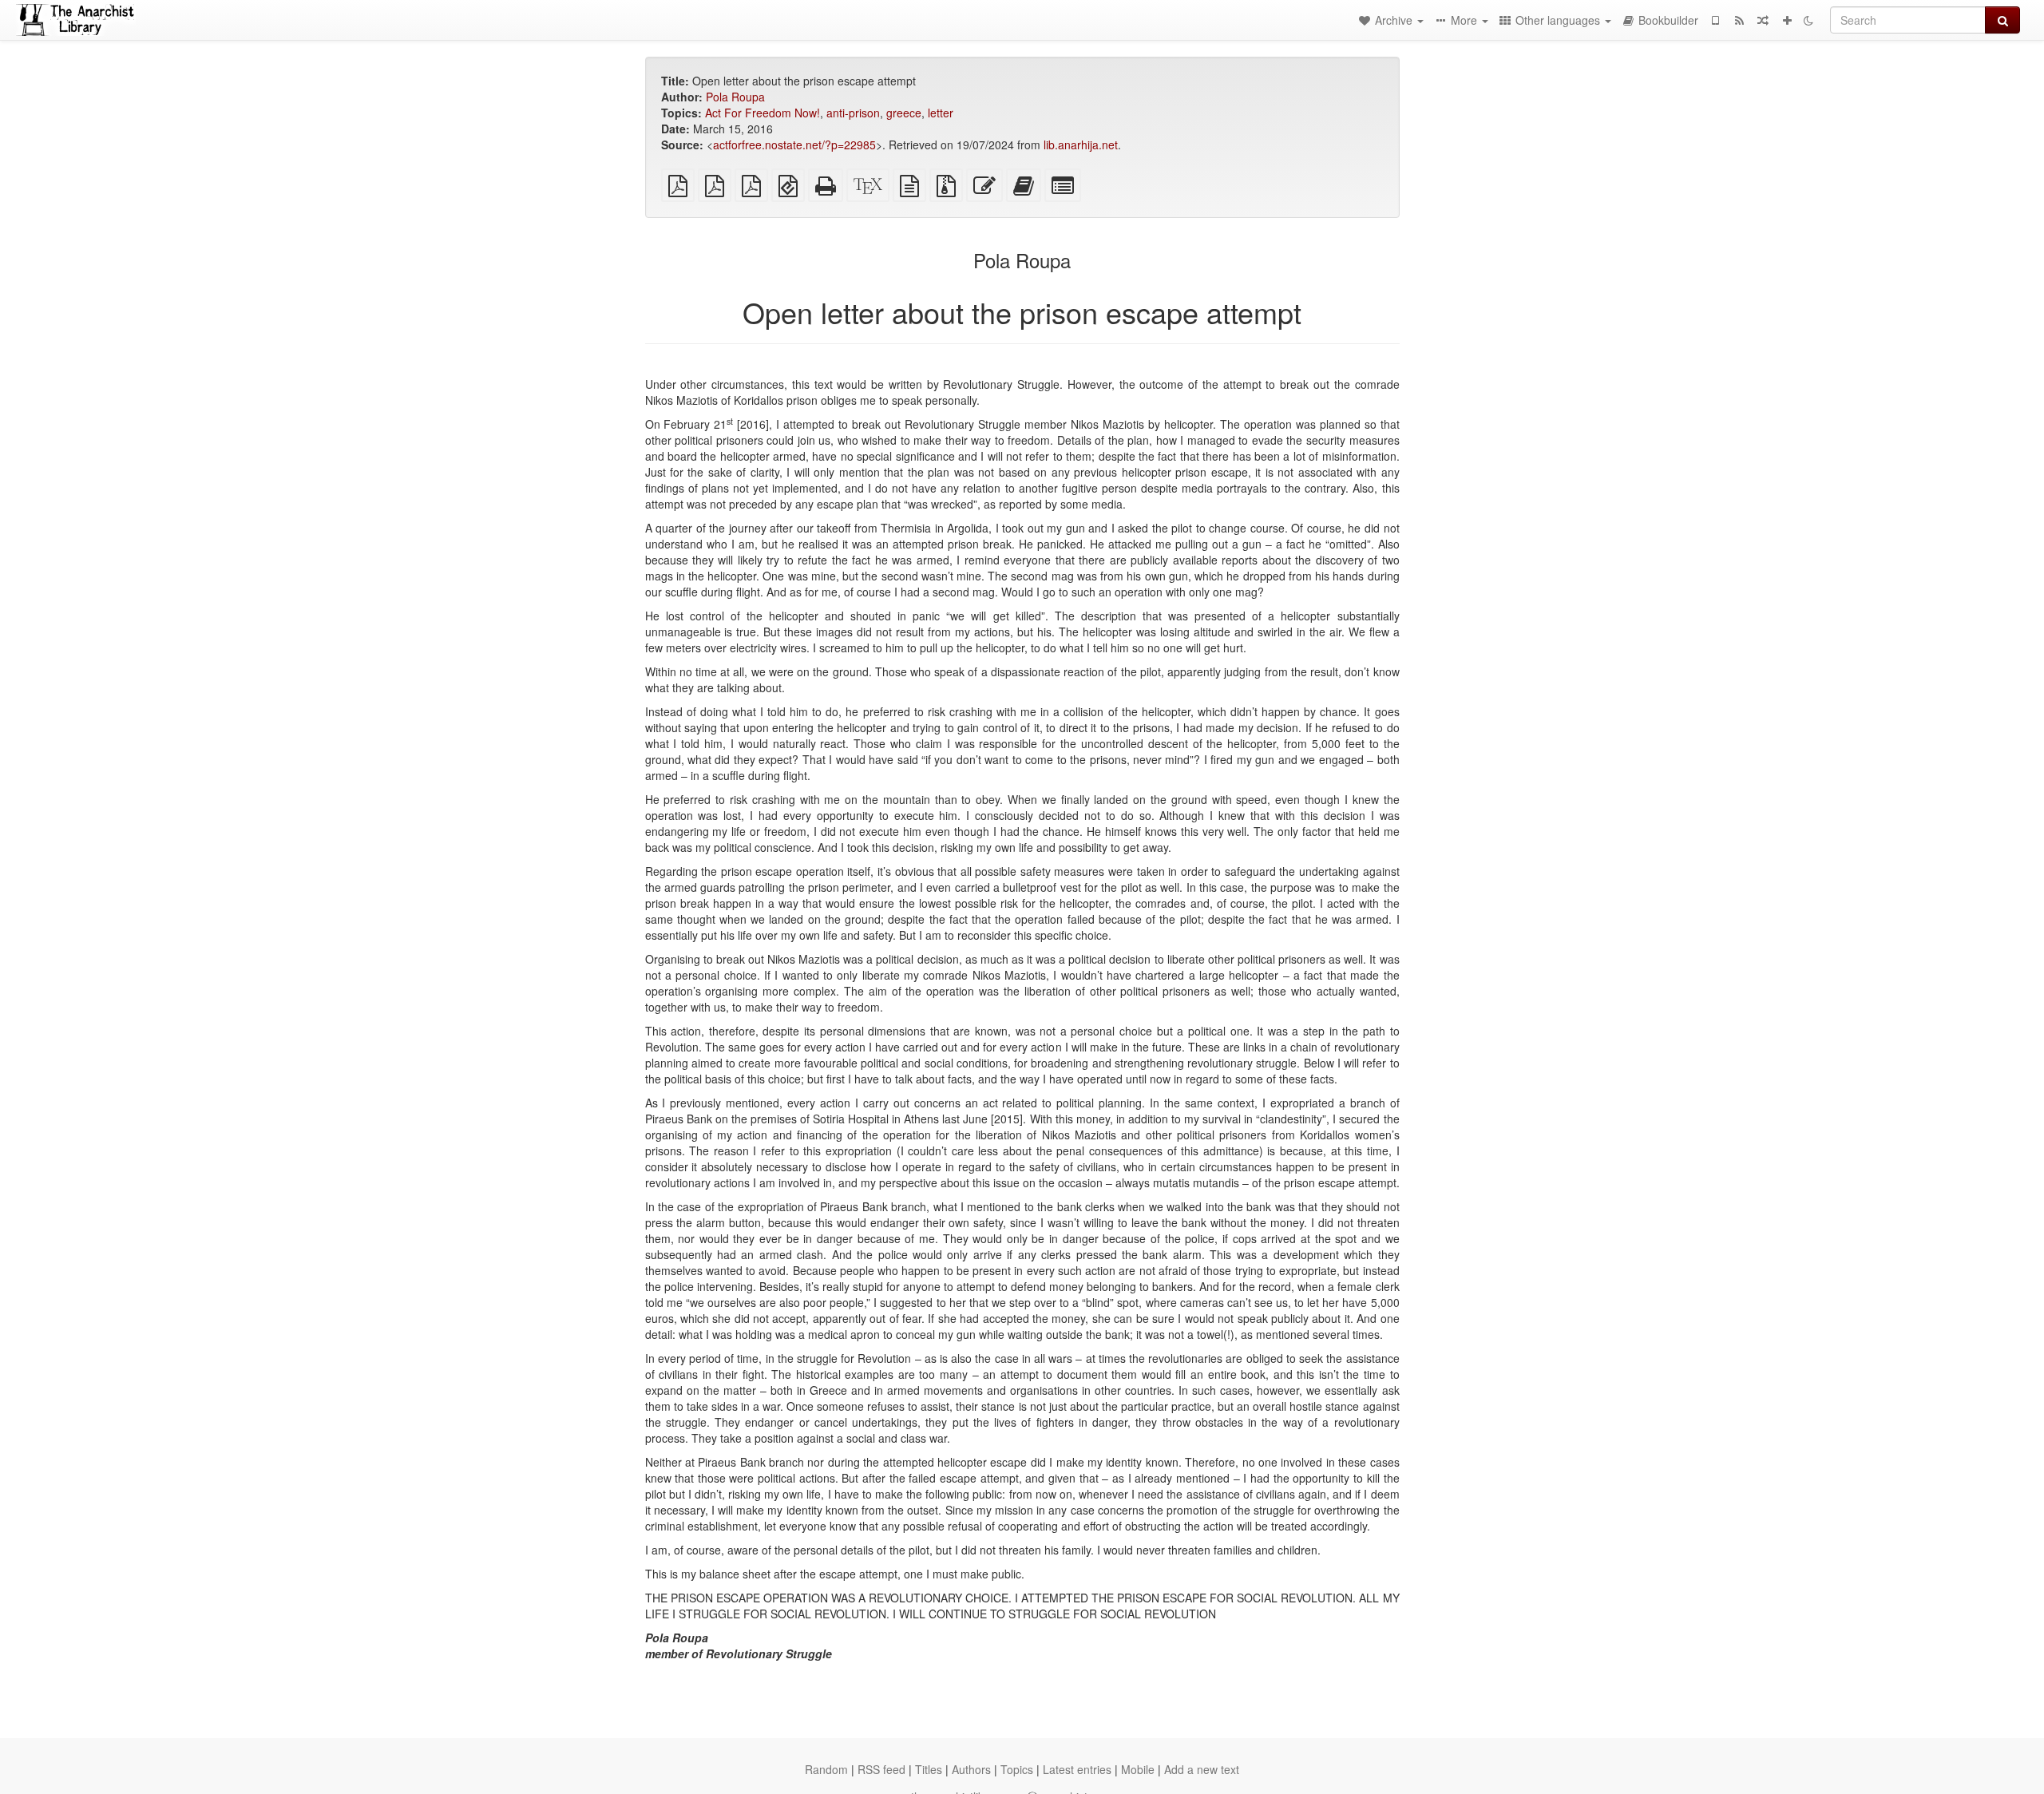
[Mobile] (1715, 20)
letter (941, 113)
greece (904, 113)
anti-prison (853, 113)
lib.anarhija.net (1081, 145)
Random (826, 1769)
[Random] (1763, 20)
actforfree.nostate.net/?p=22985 (794, 145)
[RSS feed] (1739, 20)
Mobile (1138, 1769)
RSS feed (881, 1769)
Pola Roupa (735, 97)
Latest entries (1077, 1769)
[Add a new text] (1787, 20)
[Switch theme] (1808, 20)
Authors (971, 1769)
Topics (1017, 1769)
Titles (929, 1769)
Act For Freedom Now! (763, 113)
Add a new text (1202, 1769)
